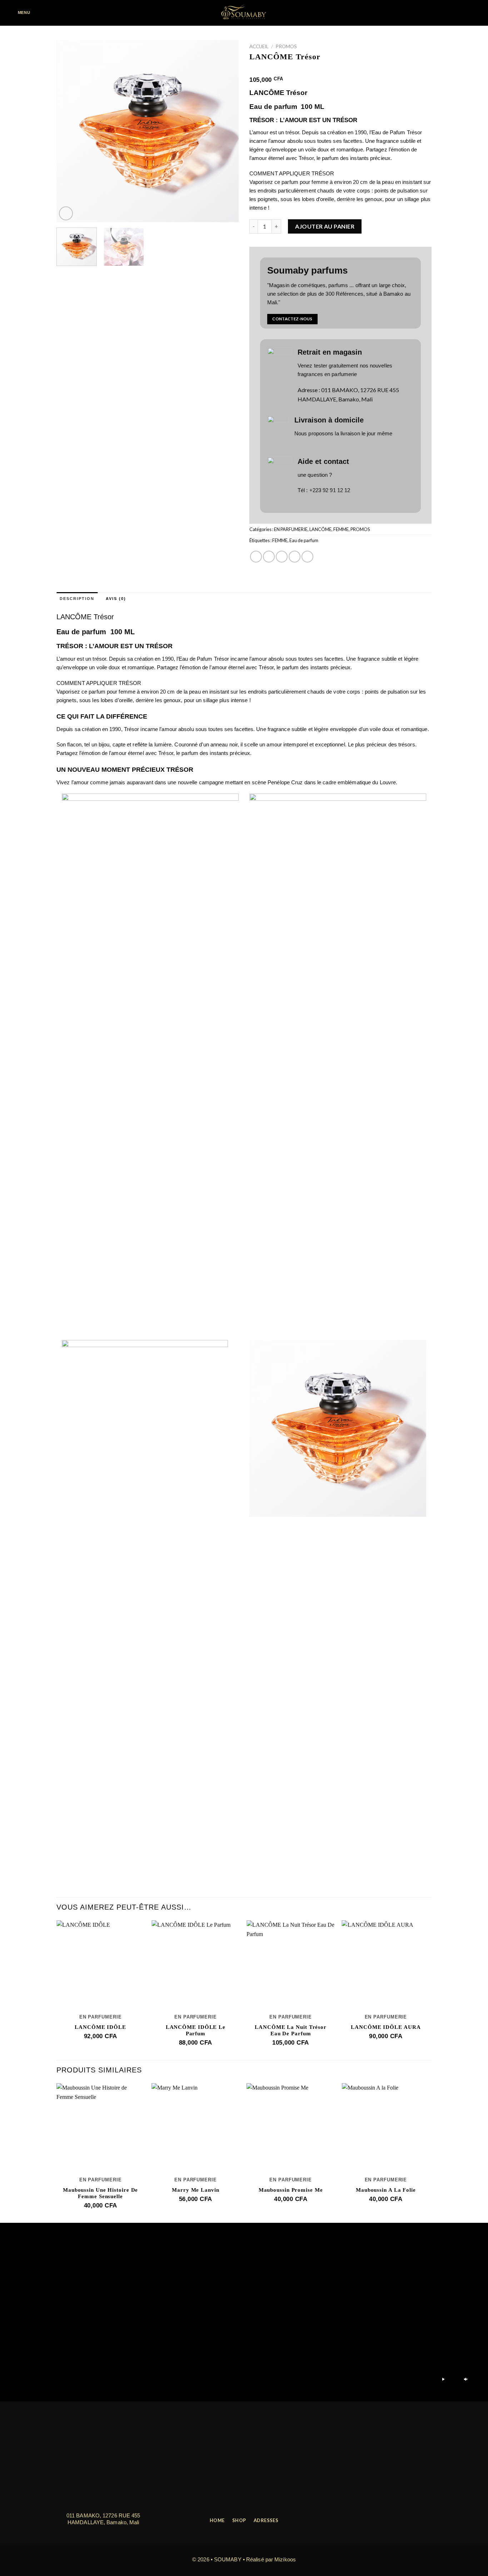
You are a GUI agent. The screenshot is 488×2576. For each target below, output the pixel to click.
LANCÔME (320, 529)
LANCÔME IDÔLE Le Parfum (196, 2030)
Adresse (308, 390)
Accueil (259, 46)
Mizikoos (285, 2559)
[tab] (77, 599)
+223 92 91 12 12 (330, 490)
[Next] (226, 131)
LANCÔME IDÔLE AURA (386, 2027)
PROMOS (286, 46)
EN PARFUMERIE (291, 529)
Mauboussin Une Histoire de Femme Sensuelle (100, 2193)
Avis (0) (116, 599)
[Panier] (477, 13)
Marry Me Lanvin (196, 2190)
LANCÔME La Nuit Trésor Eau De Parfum (291, 2030)
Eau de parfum (304, 540)
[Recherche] (44, 13)
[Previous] (69, 131)
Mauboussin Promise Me (291, 2190)
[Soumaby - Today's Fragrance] (244, 13)
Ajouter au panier (325, 226)
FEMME (341, 529)
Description (77, 599)
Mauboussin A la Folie (386, 2190)
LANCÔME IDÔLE (100, 2027)
